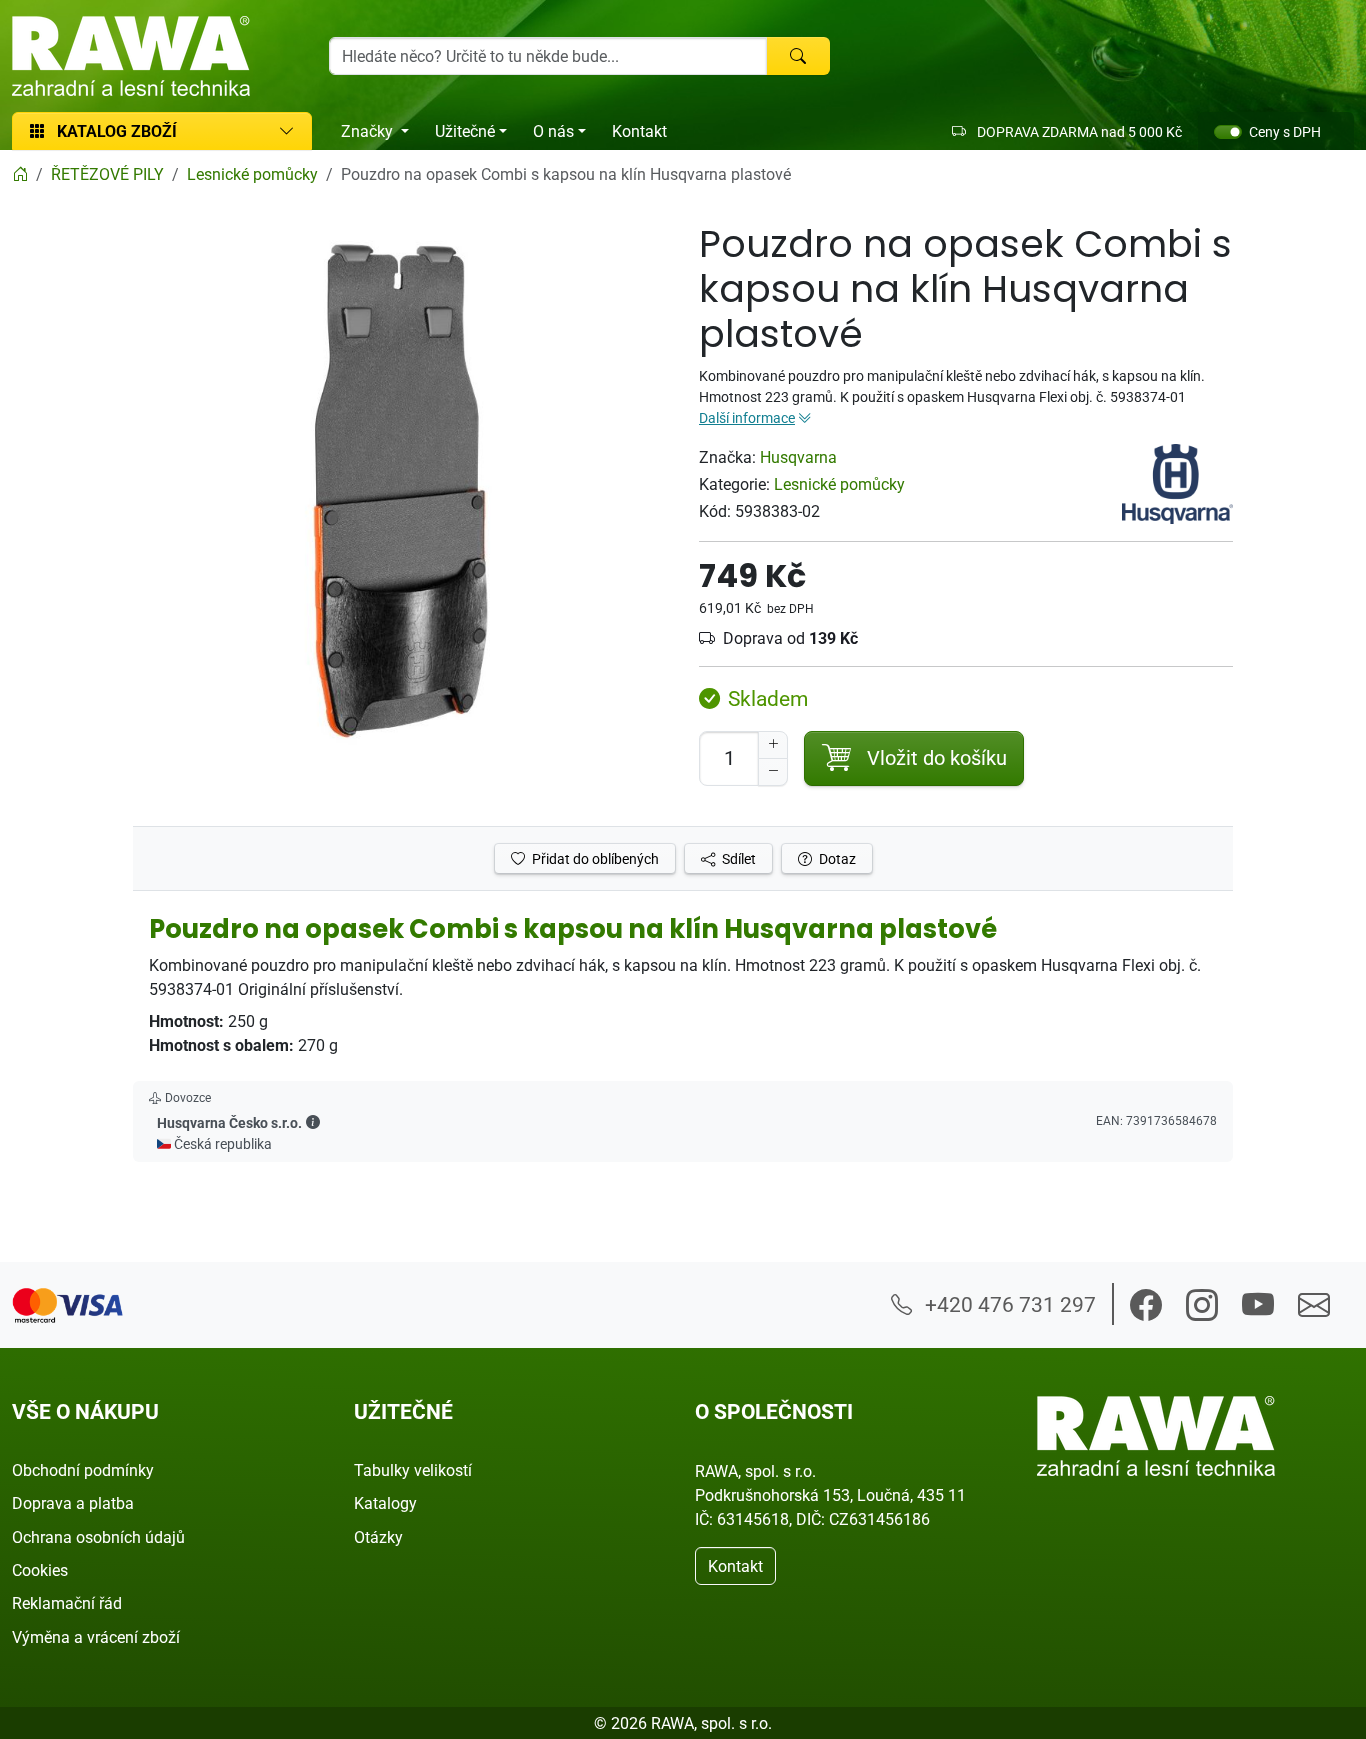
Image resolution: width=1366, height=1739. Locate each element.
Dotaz (836, 858)
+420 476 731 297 (1008, 1304)
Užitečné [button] (465, 131)
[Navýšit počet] (773, 745)
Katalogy (385, 1503)
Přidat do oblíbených (594, 858)
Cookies (40, 1570)
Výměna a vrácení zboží (96, 1637)
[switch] (1228, 132)
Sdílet (737, 858)
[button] (313, 1122)
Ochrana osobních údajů (98, 1537)
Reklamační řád (67, 1603)
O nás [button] (553, 131)
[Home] (20, 174)
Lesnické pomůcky (839, 484)
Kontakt (639, 131)
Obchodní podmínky (83, 1470)
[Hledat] (798, 56)
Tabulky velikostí (413, 1470)
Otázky (378, 1537)
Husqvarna (798, 457)
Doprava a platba (73, 1503)
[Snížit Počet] (773, 772)
